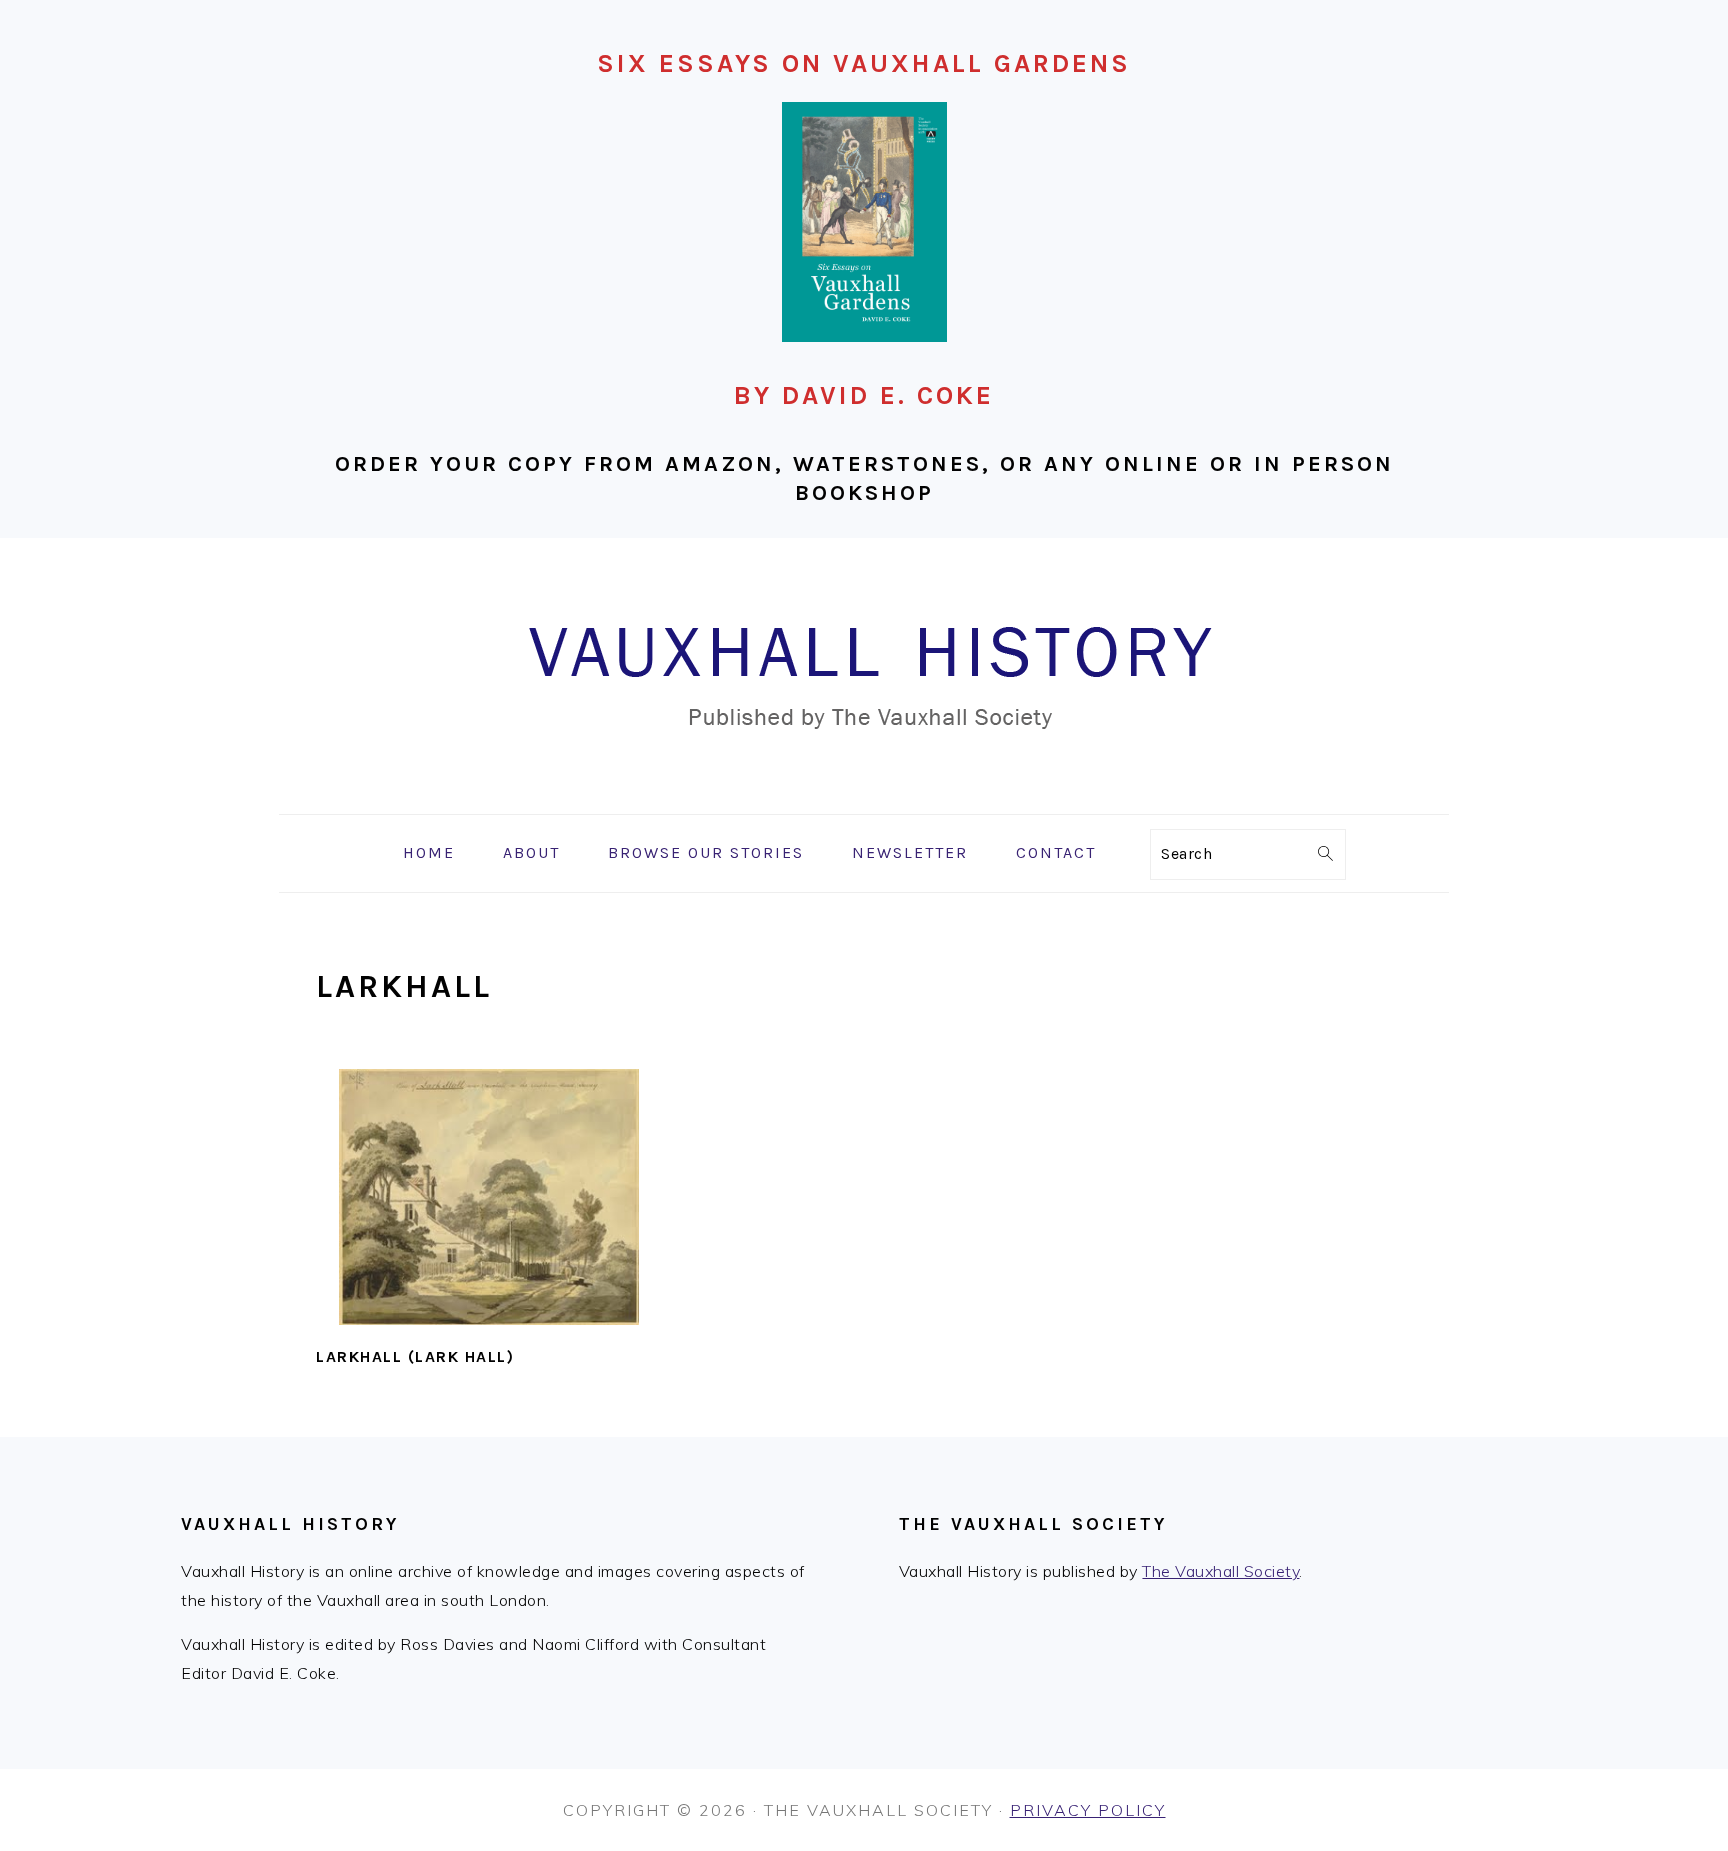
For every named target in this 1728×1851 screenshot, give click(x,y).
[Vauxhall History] (864, 799)
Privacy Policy (1088, 1810)
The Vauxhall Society (1220, 1571)
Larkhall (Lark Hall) (415, 1356)
